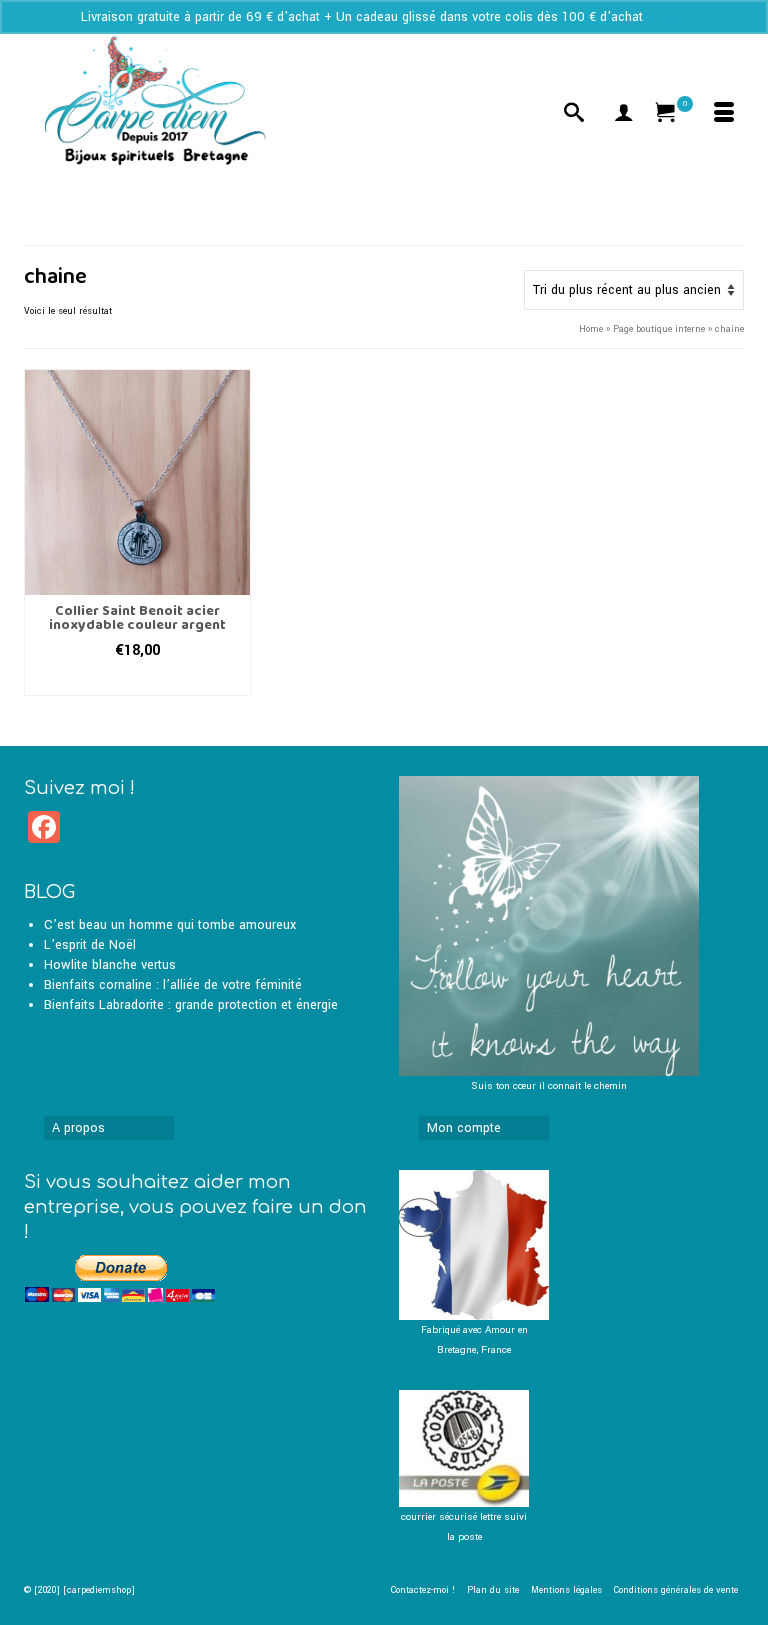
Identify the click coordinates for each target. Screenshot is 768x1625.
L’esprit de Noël (90, 945)
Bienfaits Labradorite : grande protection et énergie (191, 1005)
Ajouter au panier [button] (137, 680)
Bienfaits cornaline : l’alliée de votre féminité (173, 985)
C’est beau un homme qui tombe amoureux (170, 925)
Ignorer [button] (667, 17)
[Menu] (724, 115)
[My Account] (624, 115)
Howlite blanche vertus (110, 965)
